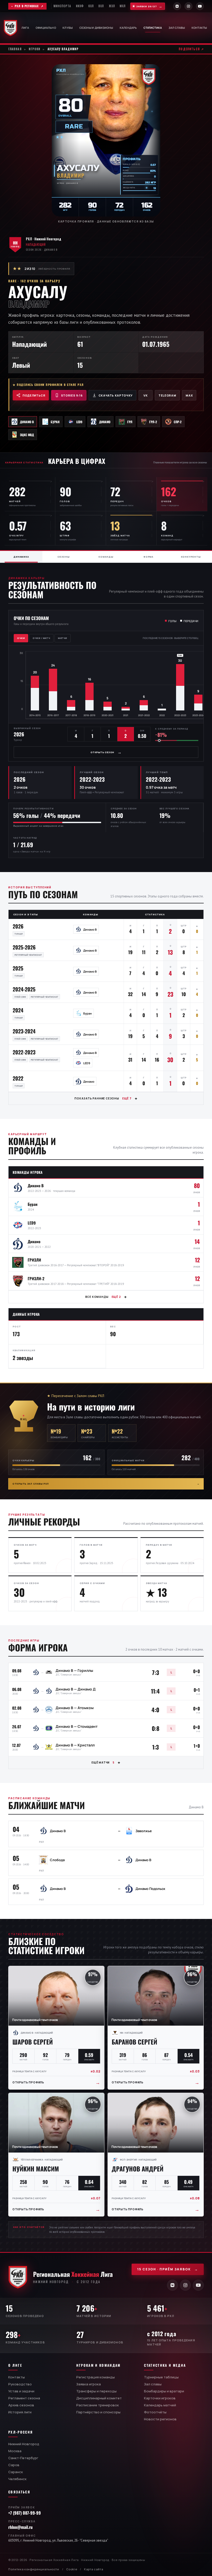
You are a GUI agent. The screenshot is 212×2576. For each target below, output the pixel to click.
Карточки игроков (160, 2398)
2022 (18, 1078)
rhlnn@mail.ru (20, 2527)
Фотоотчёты (155, 2412)
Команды (106, 557)
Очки (21, 638)
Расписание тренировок (98, 2405)
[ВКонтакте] (177, 6)
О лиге (15, 2365)
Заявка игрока (89, 2384)
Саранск (16, 2472)
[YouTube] (200, 6)
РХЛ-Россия (21, 2432)
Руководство (20, 2384)
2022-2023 (24, 1052)
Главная (15, 49)
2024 (18, 1010)
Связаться (19, 2492)
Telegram (167, 395)
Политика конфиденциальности (34, 2569)
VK (146, 395)
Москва (15, 2451)
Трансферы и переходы (96, 2391)
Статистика (153, 28)
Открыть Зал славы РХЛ (106, 1484)
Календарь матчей (160, 2405)
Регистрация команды (96, 2377)
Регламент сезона (24, 2398)
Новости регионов (160, 2419)
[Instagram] (188, 6)
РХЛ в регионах (27, 6)
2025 (18, 968)
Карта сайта (94, 2569)
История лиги (20, 2412)
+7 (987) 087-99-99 (25, 2513)
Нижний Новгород (24, 2444)
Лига (25, 28)
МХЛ (123, 6)
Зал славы (177, 28)
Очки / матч (41, 638)
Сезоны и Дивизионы (96, 28)
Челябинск (17, 2479)
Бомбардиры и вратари (164, 2391)
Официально (46, 28)
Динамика (21, 557)
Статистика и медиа (165, 2365)
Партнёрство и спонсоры (98, 2412)
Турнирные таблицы (161, 2377)
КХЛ (91, 6)
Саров (14, 2465)
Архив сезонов (21, 2405)
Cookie (72, 2569)
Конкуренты (191, 557)
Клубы (68, 28)
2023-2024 (24, 1031)
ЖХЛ (112, 6)
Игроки (35, 49)
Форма (149, 557)
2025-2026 (24, 947)
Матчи (63, 638)
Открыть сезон (106, 752)
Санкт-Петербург (23, 2458)
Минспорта (62, 6)
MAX (189, 395)
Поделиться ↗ (191, 49)
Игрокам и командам (99, 2365)
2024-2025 (24, 989)
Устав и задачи (21, 2391)
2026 (18, 926)
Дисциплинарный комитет (99, 2398)
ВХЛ (101, 6)
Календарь (128, 28)
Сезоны (64, 557)
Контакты (199, 28)
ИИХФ (80, 6)
